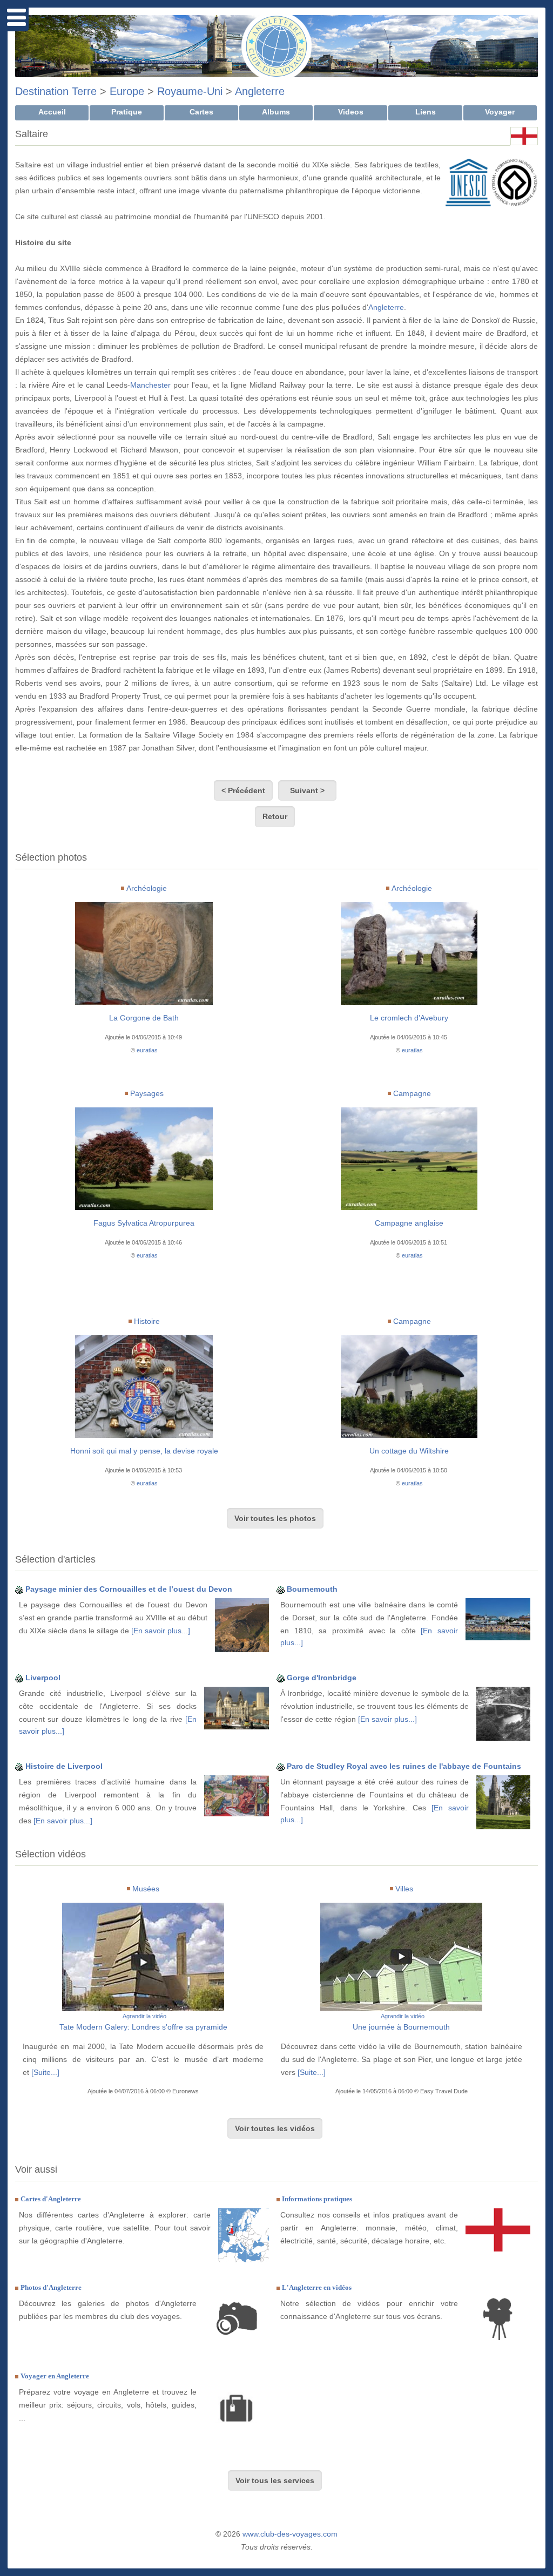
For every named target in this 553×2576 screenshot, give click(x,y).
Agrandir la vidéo (144, 2016)
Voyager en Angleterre (55, 2376)
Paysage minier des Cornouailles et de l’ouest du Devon (129, 1589)
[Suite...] (45, 2072)
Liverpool (43, 1678)
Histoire (147, 1321)
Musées (146, 1889)
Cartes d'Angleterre (51, 2199)
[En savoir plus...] (161, 1631)
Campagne (412, 1093)
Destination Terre (56, 91)
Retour (275, 816)
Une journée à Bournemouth (401, 2027)
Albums (276, 112)
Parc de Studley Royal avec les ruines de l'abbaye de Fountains (404, 1766)
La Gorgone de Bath (144, 1018)
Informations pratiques (317, 2199)
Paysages (147, 1093)
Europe (127, 91)
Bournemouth (312, 1589)
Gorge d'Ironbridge (322, 1678)
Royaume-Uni (190, 91)
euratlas (147, 1050)
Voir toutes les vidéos (275, 2128)
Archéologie (147, 888)
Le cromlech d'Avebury (409, 1018)
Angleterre (260, 91)
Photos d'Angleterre (51, 2287)
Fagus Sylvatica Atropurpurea (144, 1223)
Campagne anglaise (409, 1223)
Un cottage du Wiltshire (409, 1451)
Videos (351, 112)
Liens (426, 112)
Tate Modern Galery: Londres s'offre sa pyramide (143, 2027)
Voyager (500, 112)
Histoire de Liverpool (64, 1766)
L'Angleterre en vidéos (317, 2287)
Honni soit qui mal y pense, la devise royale (144, 1451)
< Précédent (243, 790)
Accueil (52, 112)
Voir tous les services (275, 2480)
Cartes (201, 112)
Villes (404, 1889)
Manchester (150, 385)
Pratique (127, 112)
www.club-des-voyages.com (290, 2534)
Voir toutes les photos (275, 1518)
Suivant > (307, 790)
